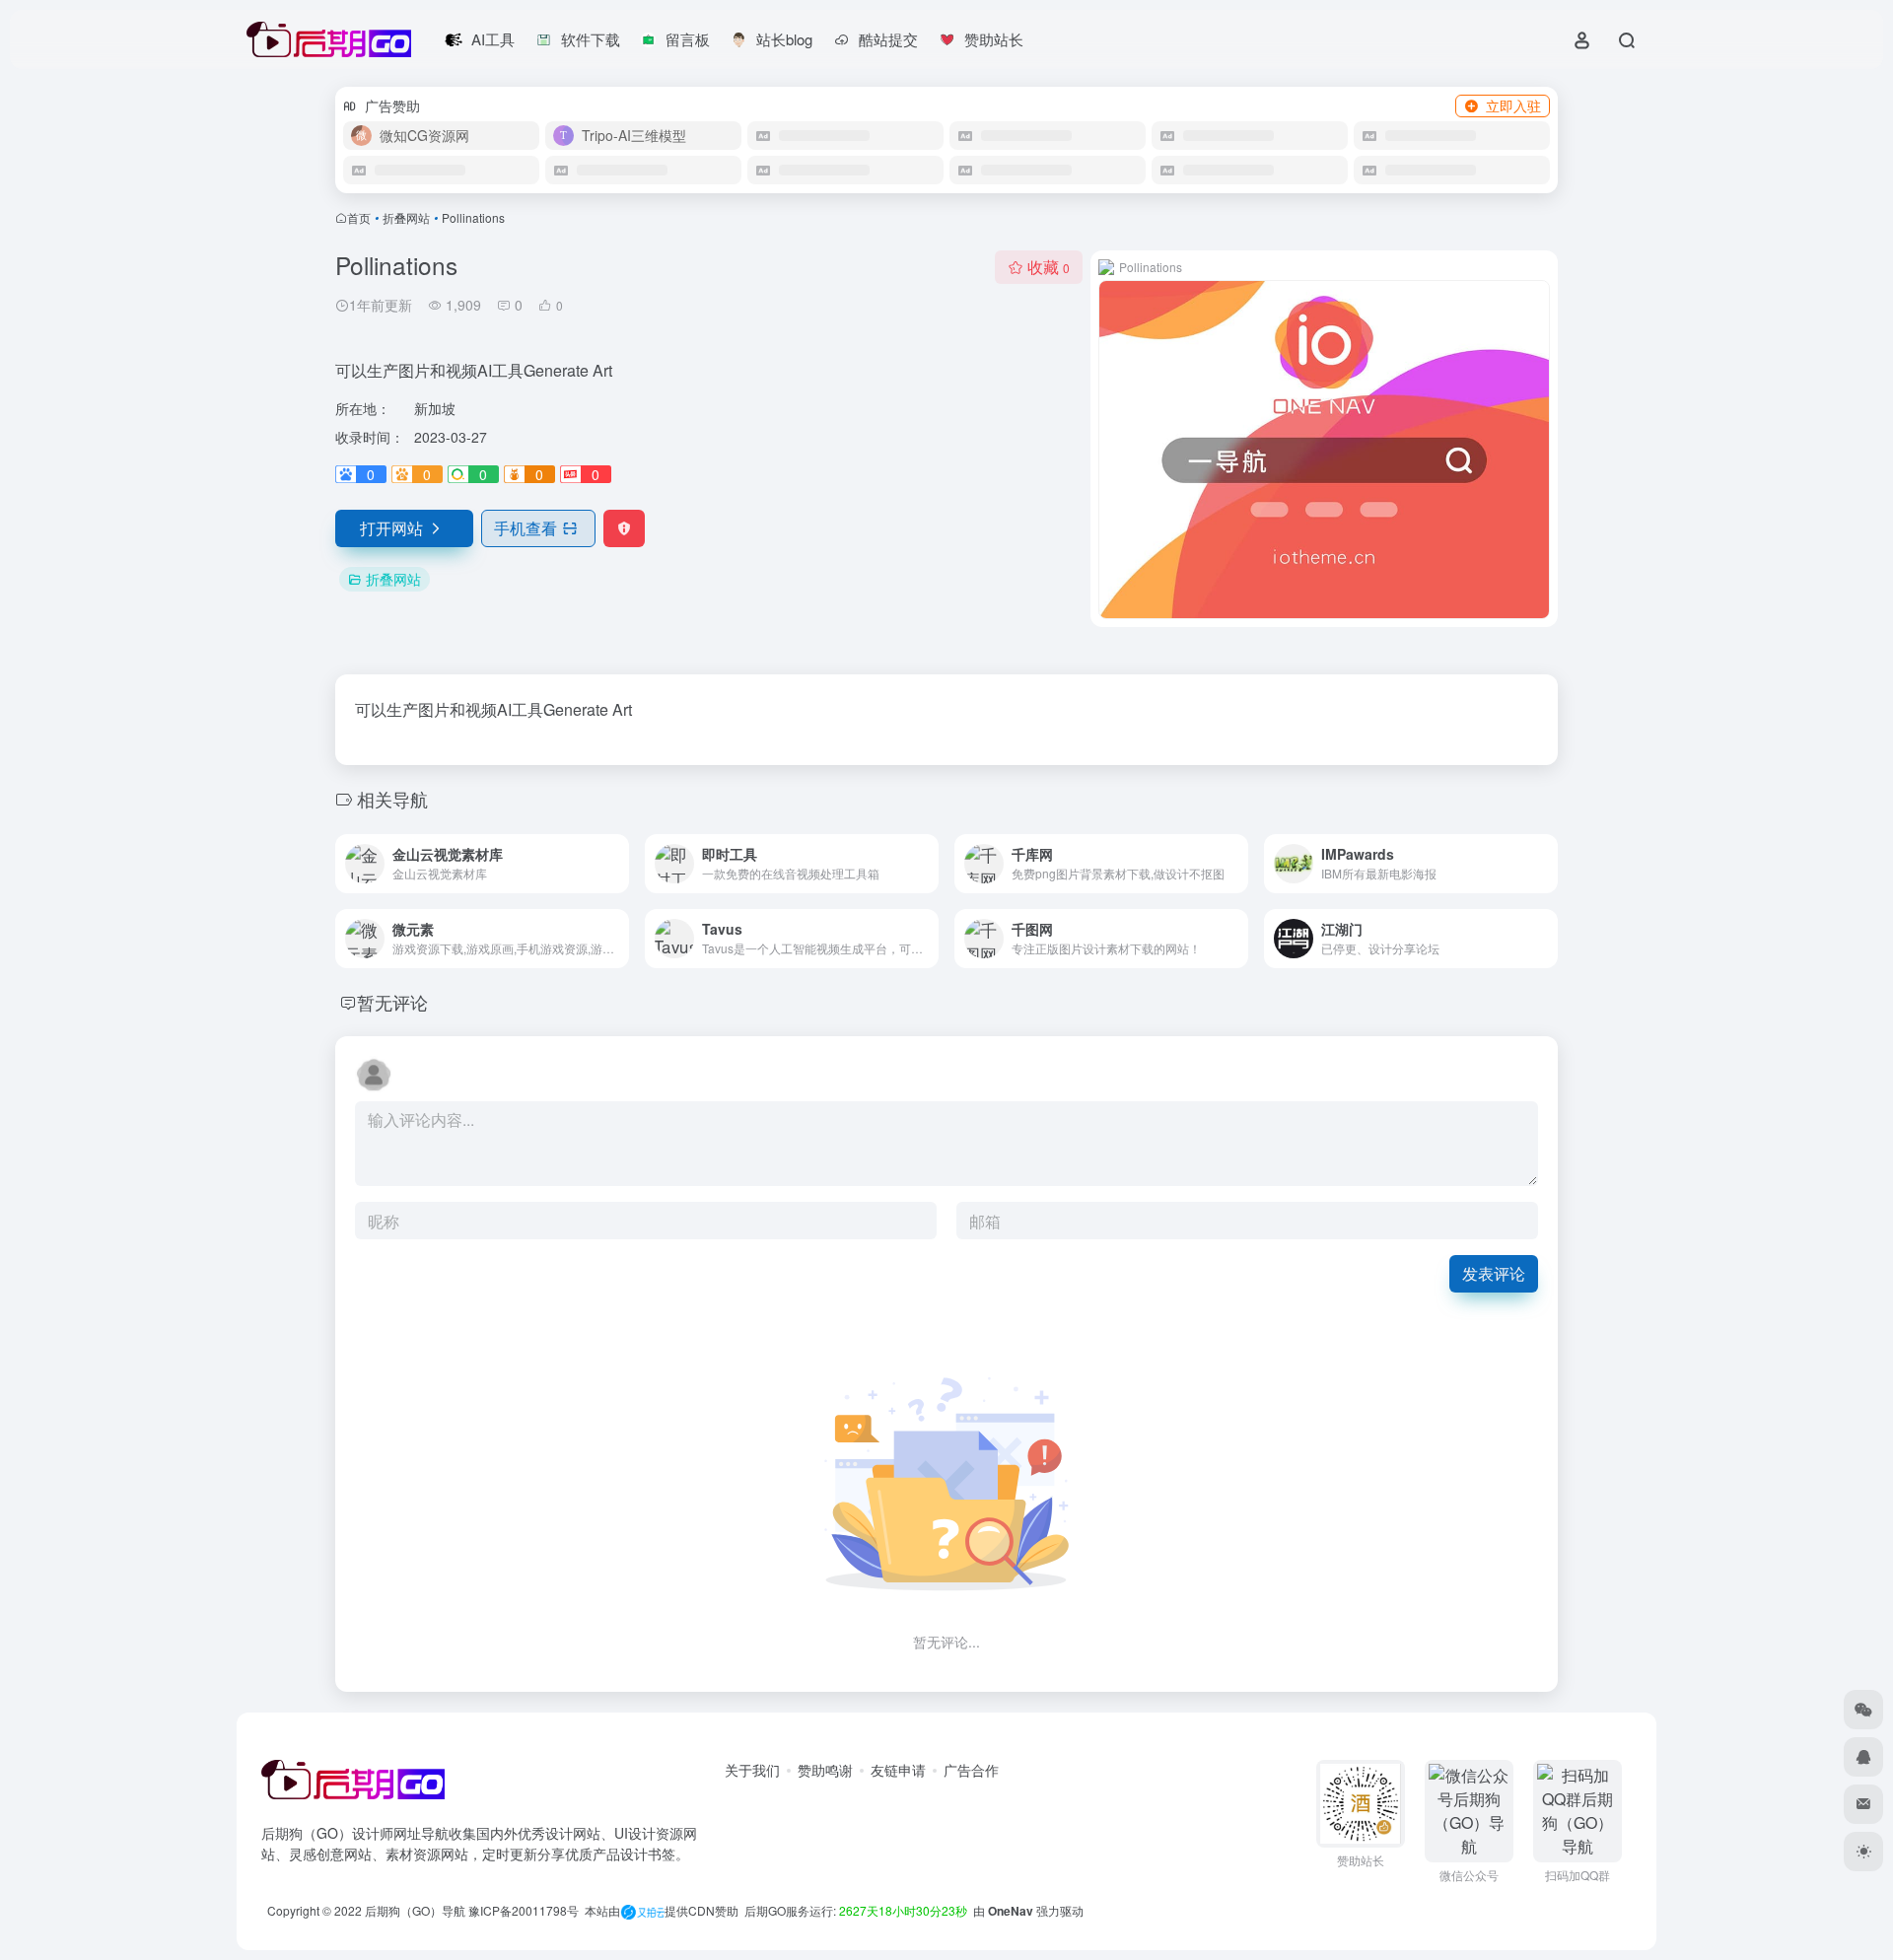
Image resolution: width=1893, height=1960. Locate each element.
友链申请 (898, 1770)
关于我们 (752, 1770)
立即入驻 (1513, 105)
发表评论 (1494, 1273)
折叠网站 (406, 217)
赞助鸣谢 (825, 1770)
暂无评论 (392, 1002)
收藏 (1049, 267)
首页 (359, 217)
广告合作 (971, 1770)
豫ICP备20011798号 (524, 1910)
